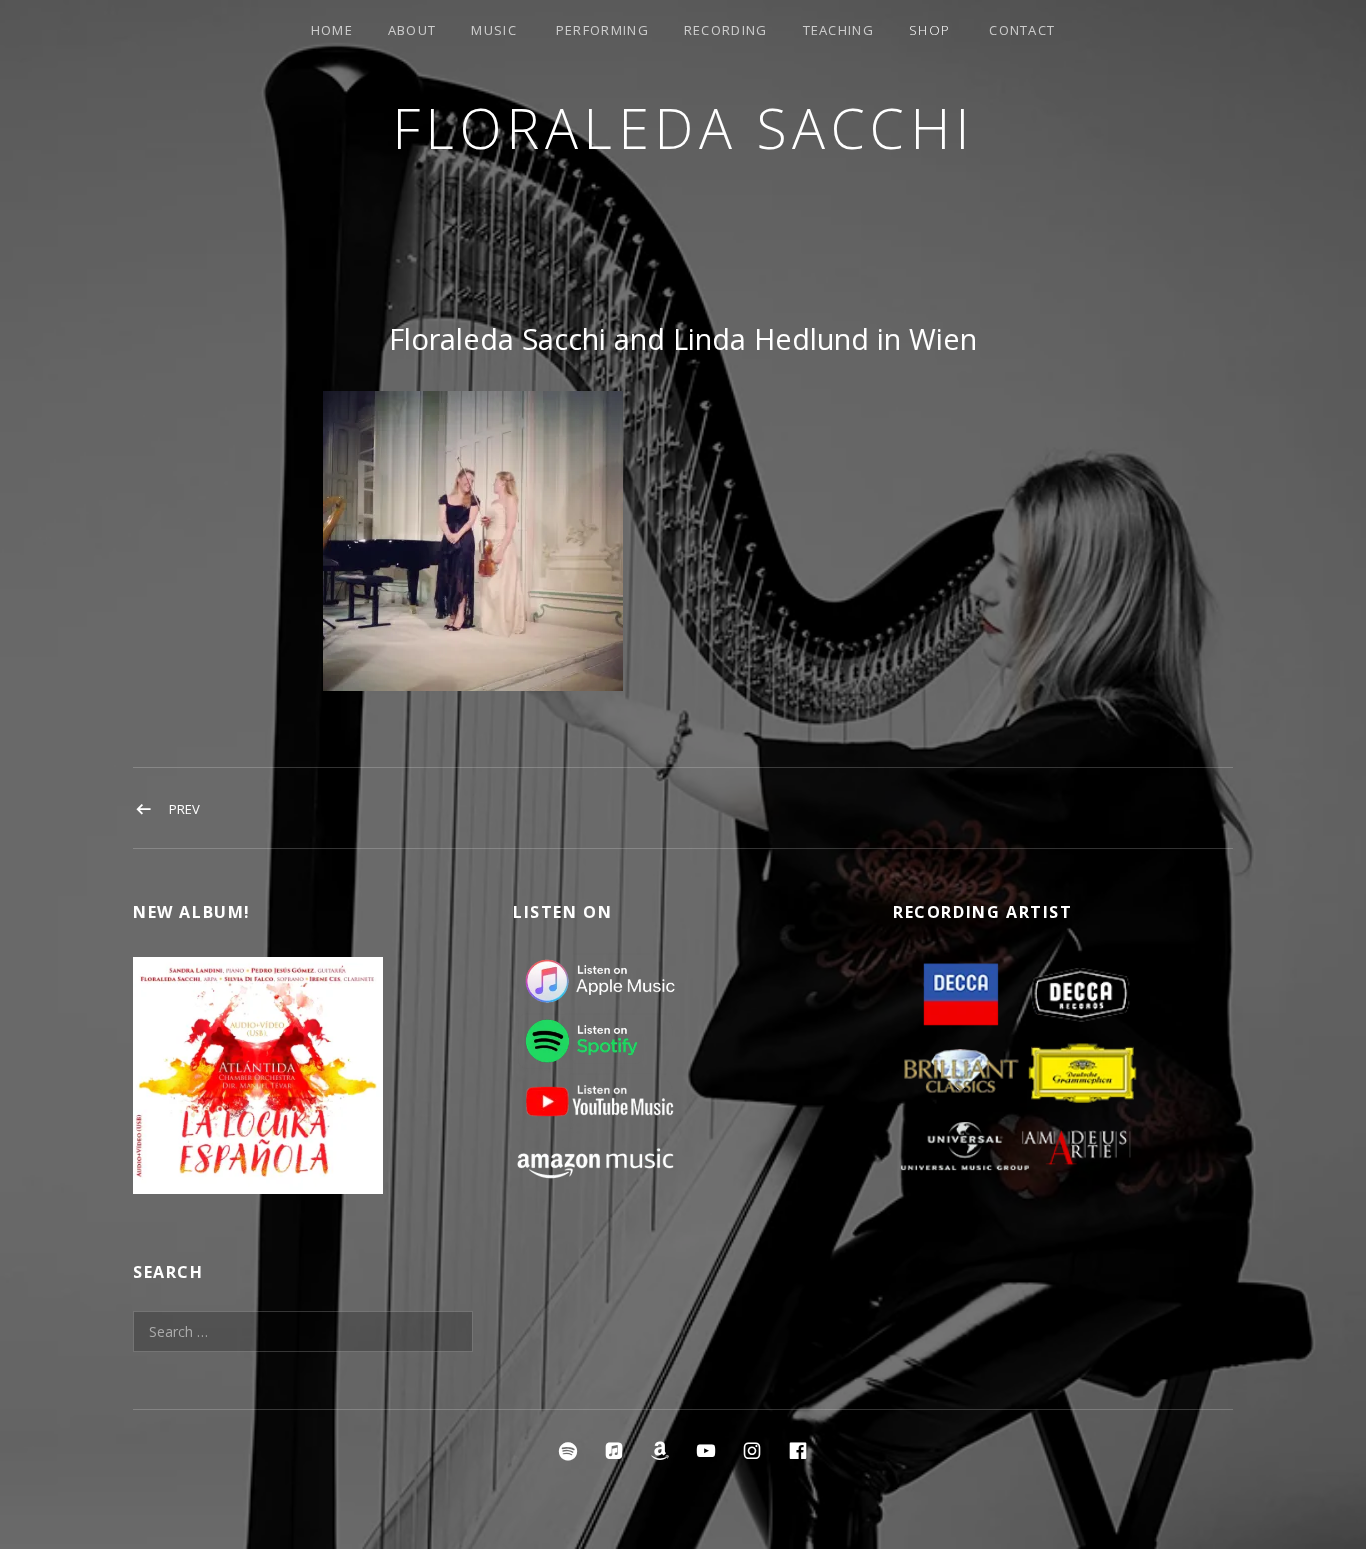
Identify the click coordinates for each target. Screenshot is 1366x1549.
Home (332, 30)
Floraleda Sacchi (683, 127)
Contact (1022, 30)
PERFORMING (602, 30)
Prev (184, 809)
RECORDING (726, 30)
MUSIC (494, 30)
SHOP (929, 30)
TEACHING (838, 30)
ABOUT (412, 30)
